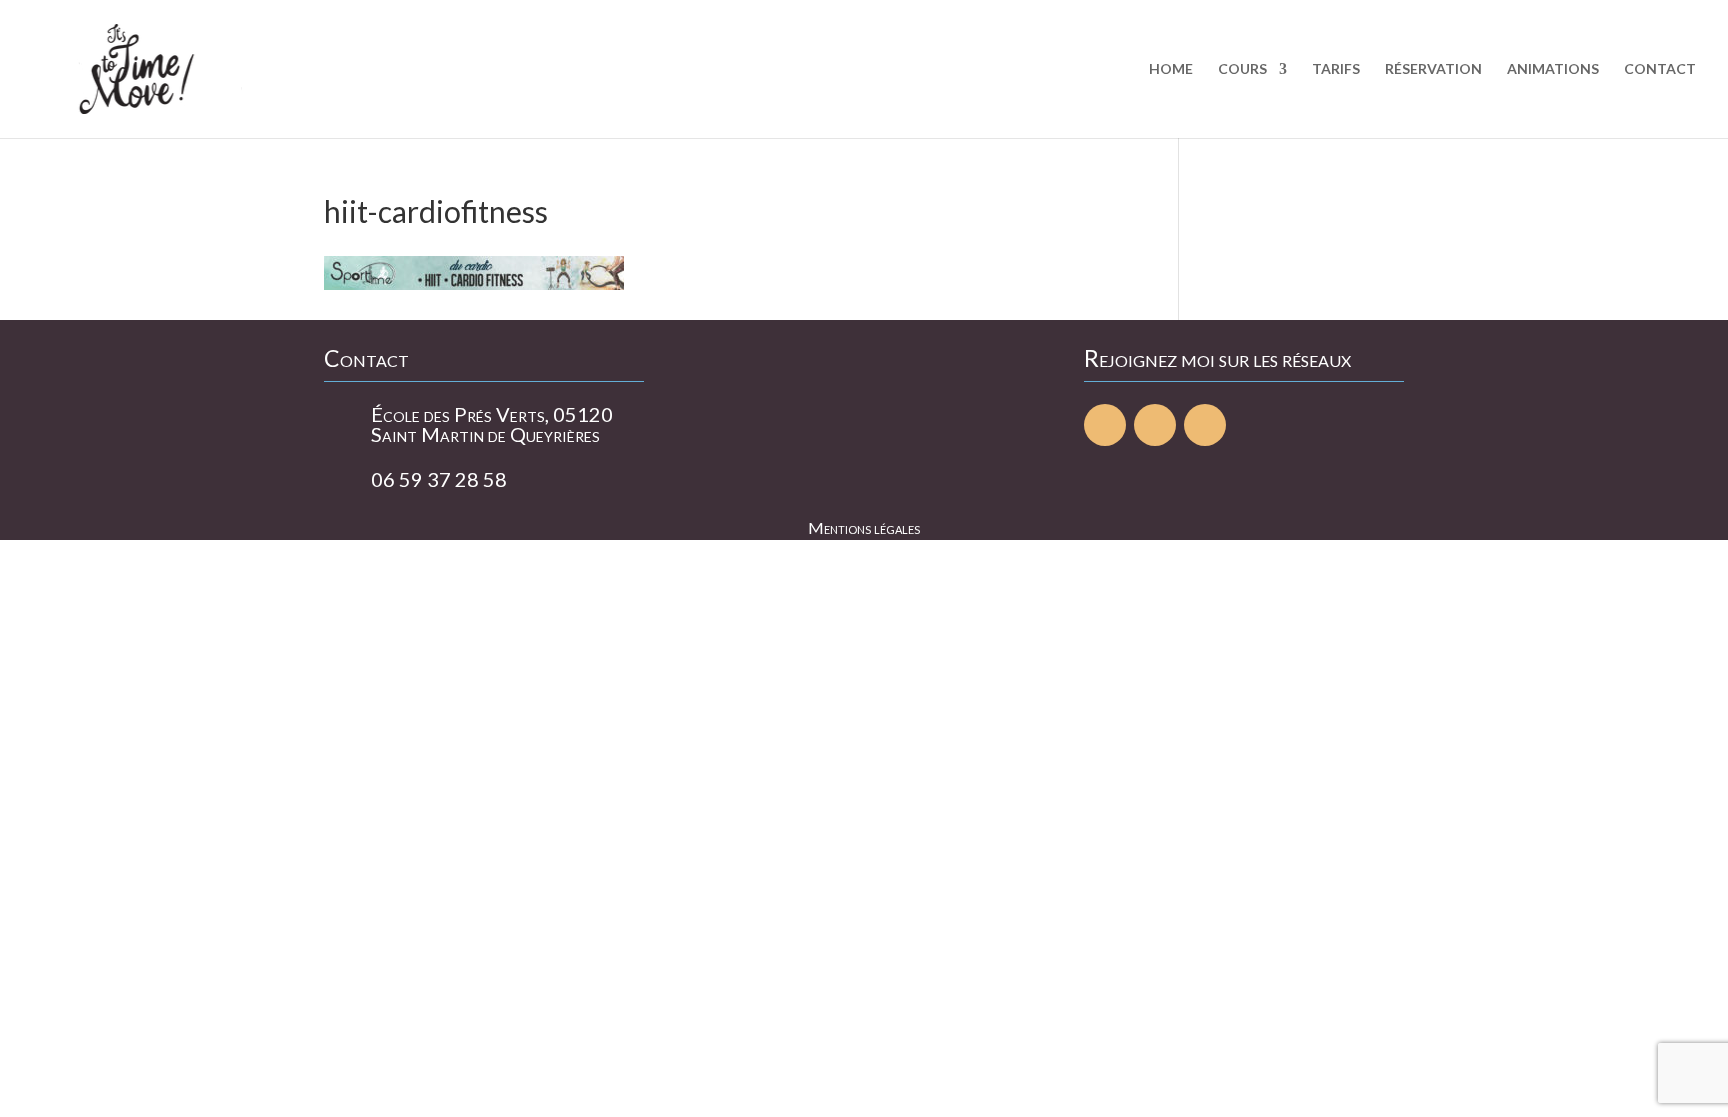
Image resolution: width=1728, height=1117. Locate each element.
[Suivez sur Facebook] (1105, 425)
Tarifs (1336, 69)
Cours (1242, 69)
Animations (1553, 69)
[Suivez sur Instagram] (1205, 425)
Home (1171, 69)
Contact (1660, 69)
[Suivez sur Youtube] (1155, 425)
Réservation (1433, 69)
